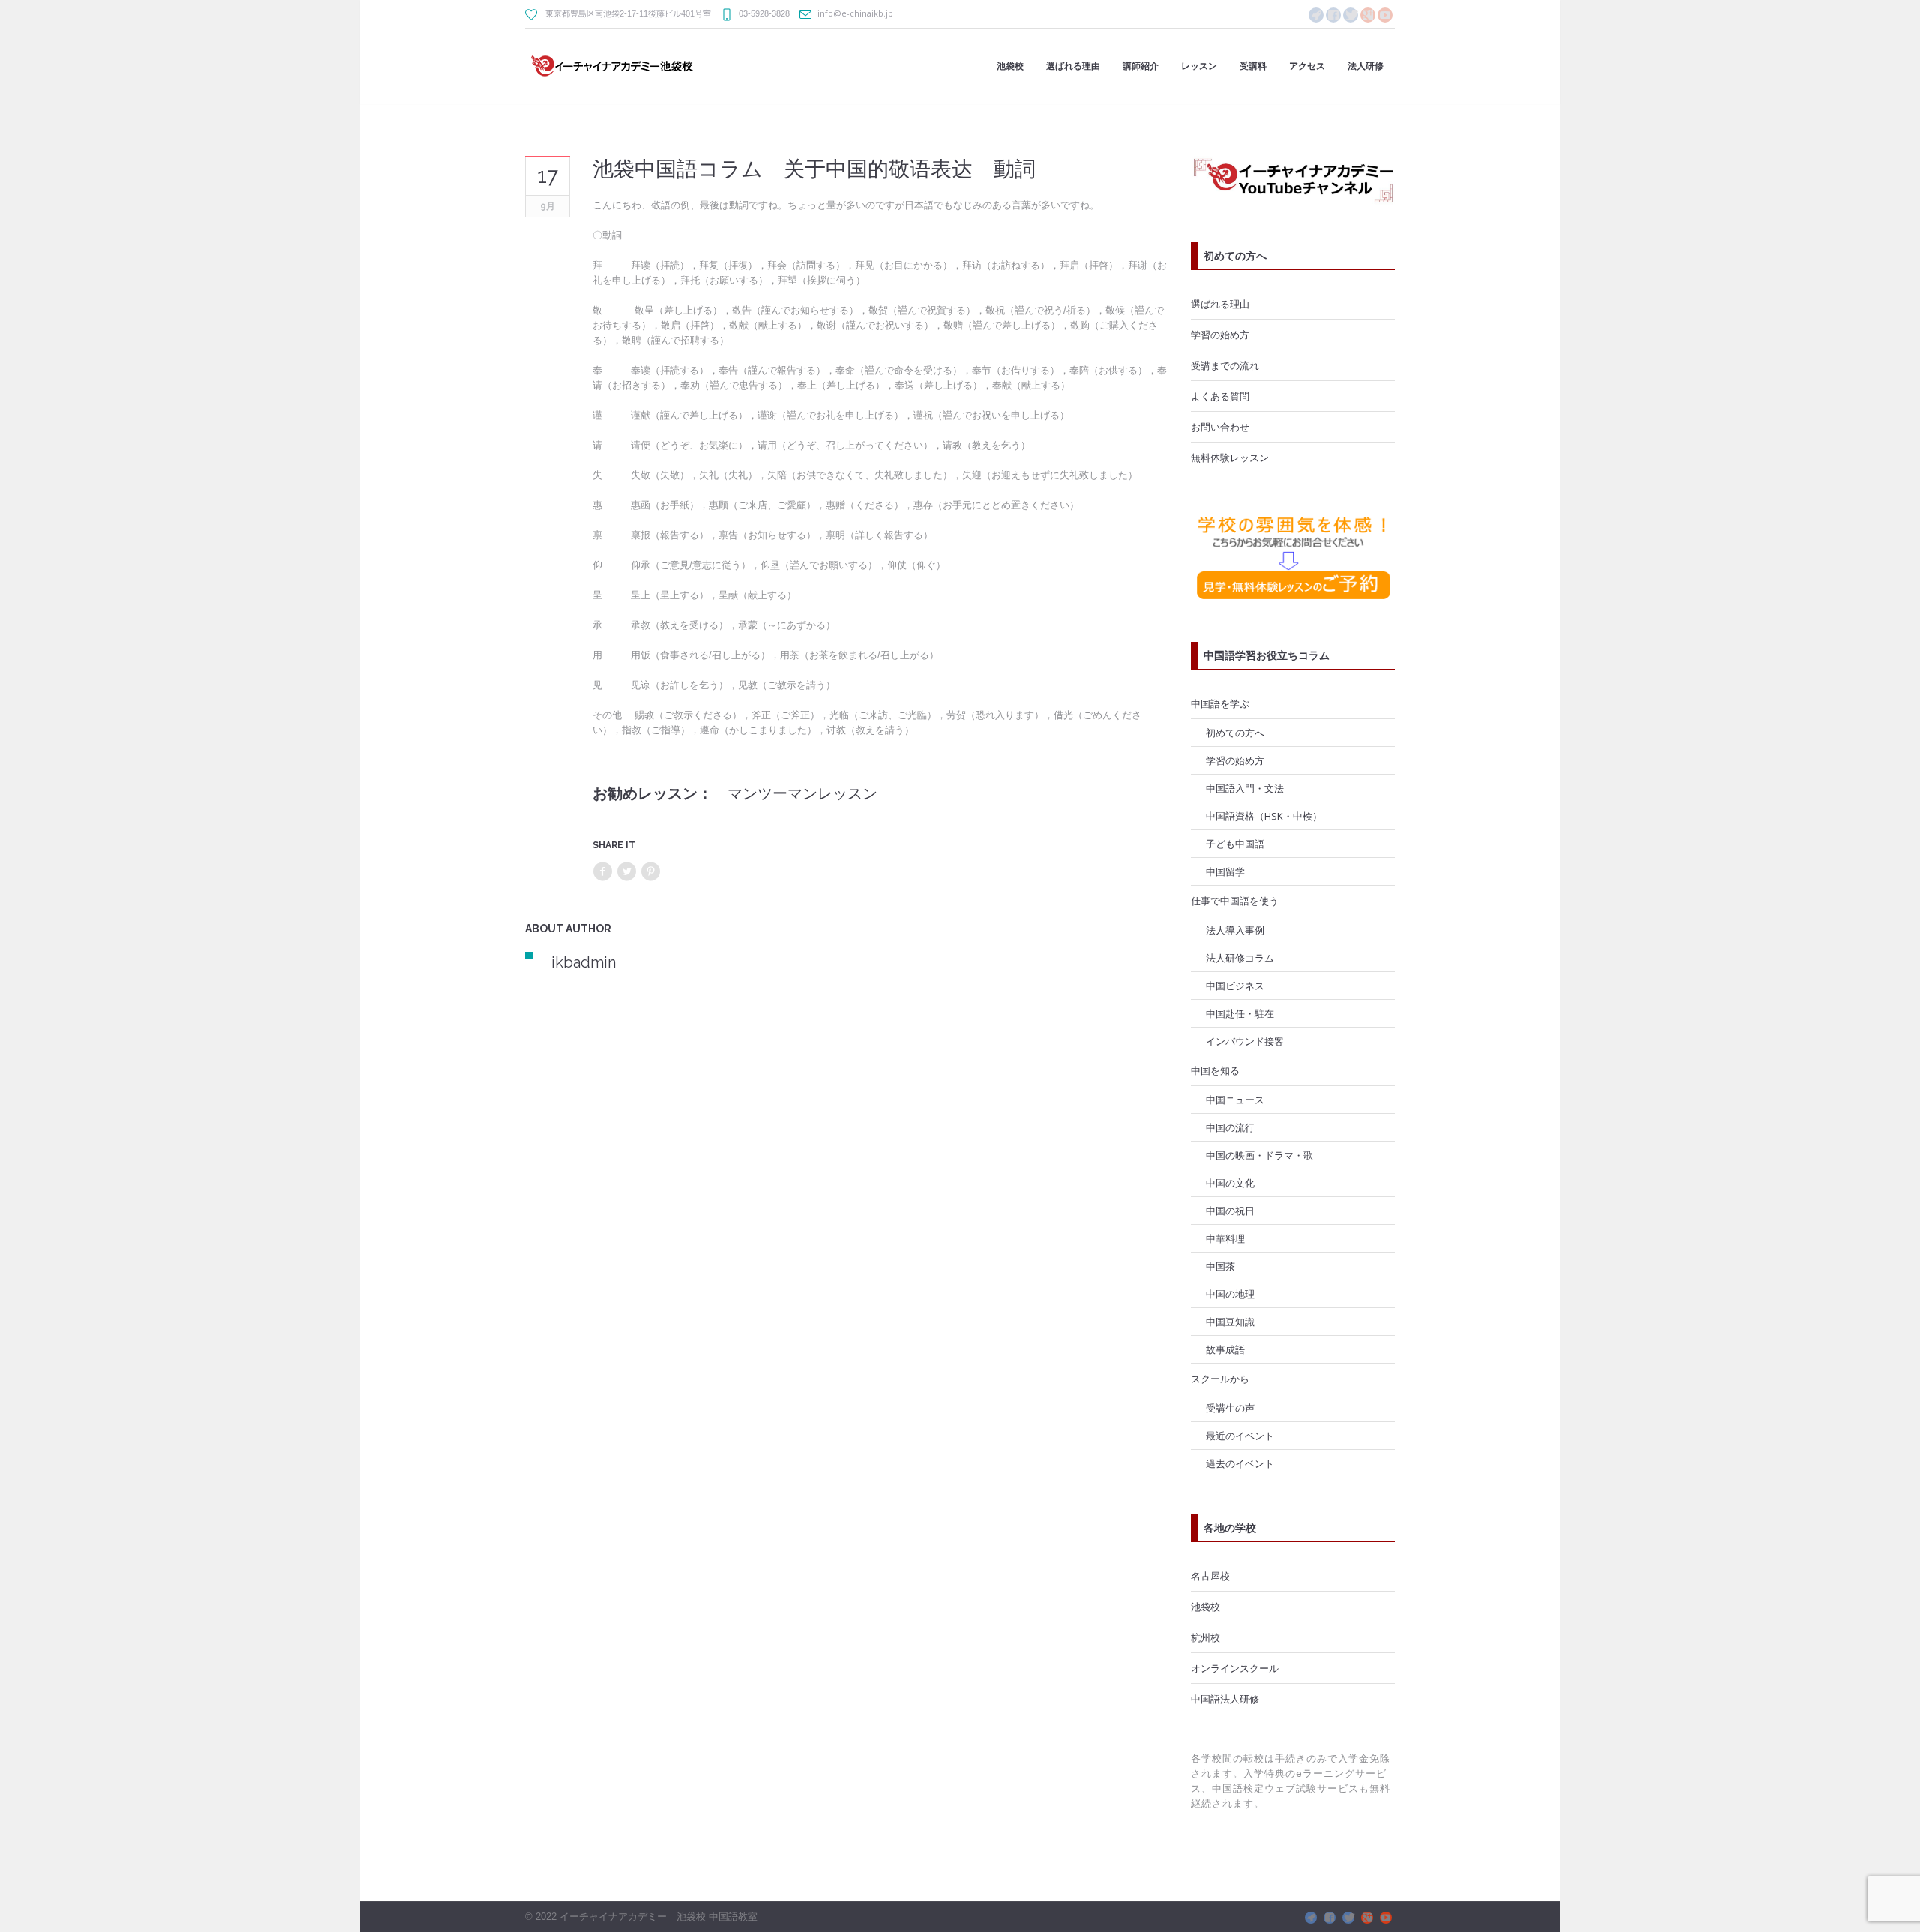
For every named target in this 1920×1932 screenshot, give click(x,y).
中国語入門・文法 (1245, 788)
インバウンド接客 (1245, 1041)
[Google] (1368, 15)
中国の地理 (1230, 1294)
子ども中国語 (1235, 844)
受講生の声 (1230, 1408)
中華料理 (1225, 1238)
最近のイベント (1240, 1435)
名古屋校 (1210, 1576)
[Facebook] (1333, 15)
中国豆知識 (1230, 1321)
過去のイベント (1240, 1463)
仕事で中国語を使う (1235, 901)
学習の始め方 (1220, 334)
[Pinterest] (650, 872)
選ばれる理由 (1220, 304)
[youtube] (1385, 15)
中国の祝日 (1230, 1210)
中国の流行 (1230, 1127)
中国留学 (1225, 871)
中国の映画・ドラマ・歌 (1260, 1155)
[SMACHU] (1316, 15)
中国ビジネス (1235, 985)
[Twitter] (626, 872)
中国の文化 (1230, 1183)
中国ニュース (1235, 1099)
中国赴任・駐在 (1240, 1013)
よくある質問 (1220, 396)
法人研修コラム (1240, 958)
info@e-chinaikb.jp (855, 13)
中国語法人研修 (1225, 1699)
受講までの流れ (1225, 365)
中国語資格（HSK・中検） (1264, 816)
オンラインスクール (1235, 1668)
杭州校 (1206, 1637)
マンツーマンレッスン (802, 793)
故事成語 (1225, 1349)
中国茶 (1221, 1266)
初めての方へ (1235, 733)
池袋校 (1206, 1606)
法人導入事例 (1235, 930)
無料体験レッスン (1230, 457)
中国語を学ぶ (1220, 703)
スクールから (1220, 1378)
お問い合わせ (1220, 427)
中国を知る (1215, 1070)
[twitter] (1351, 15)
